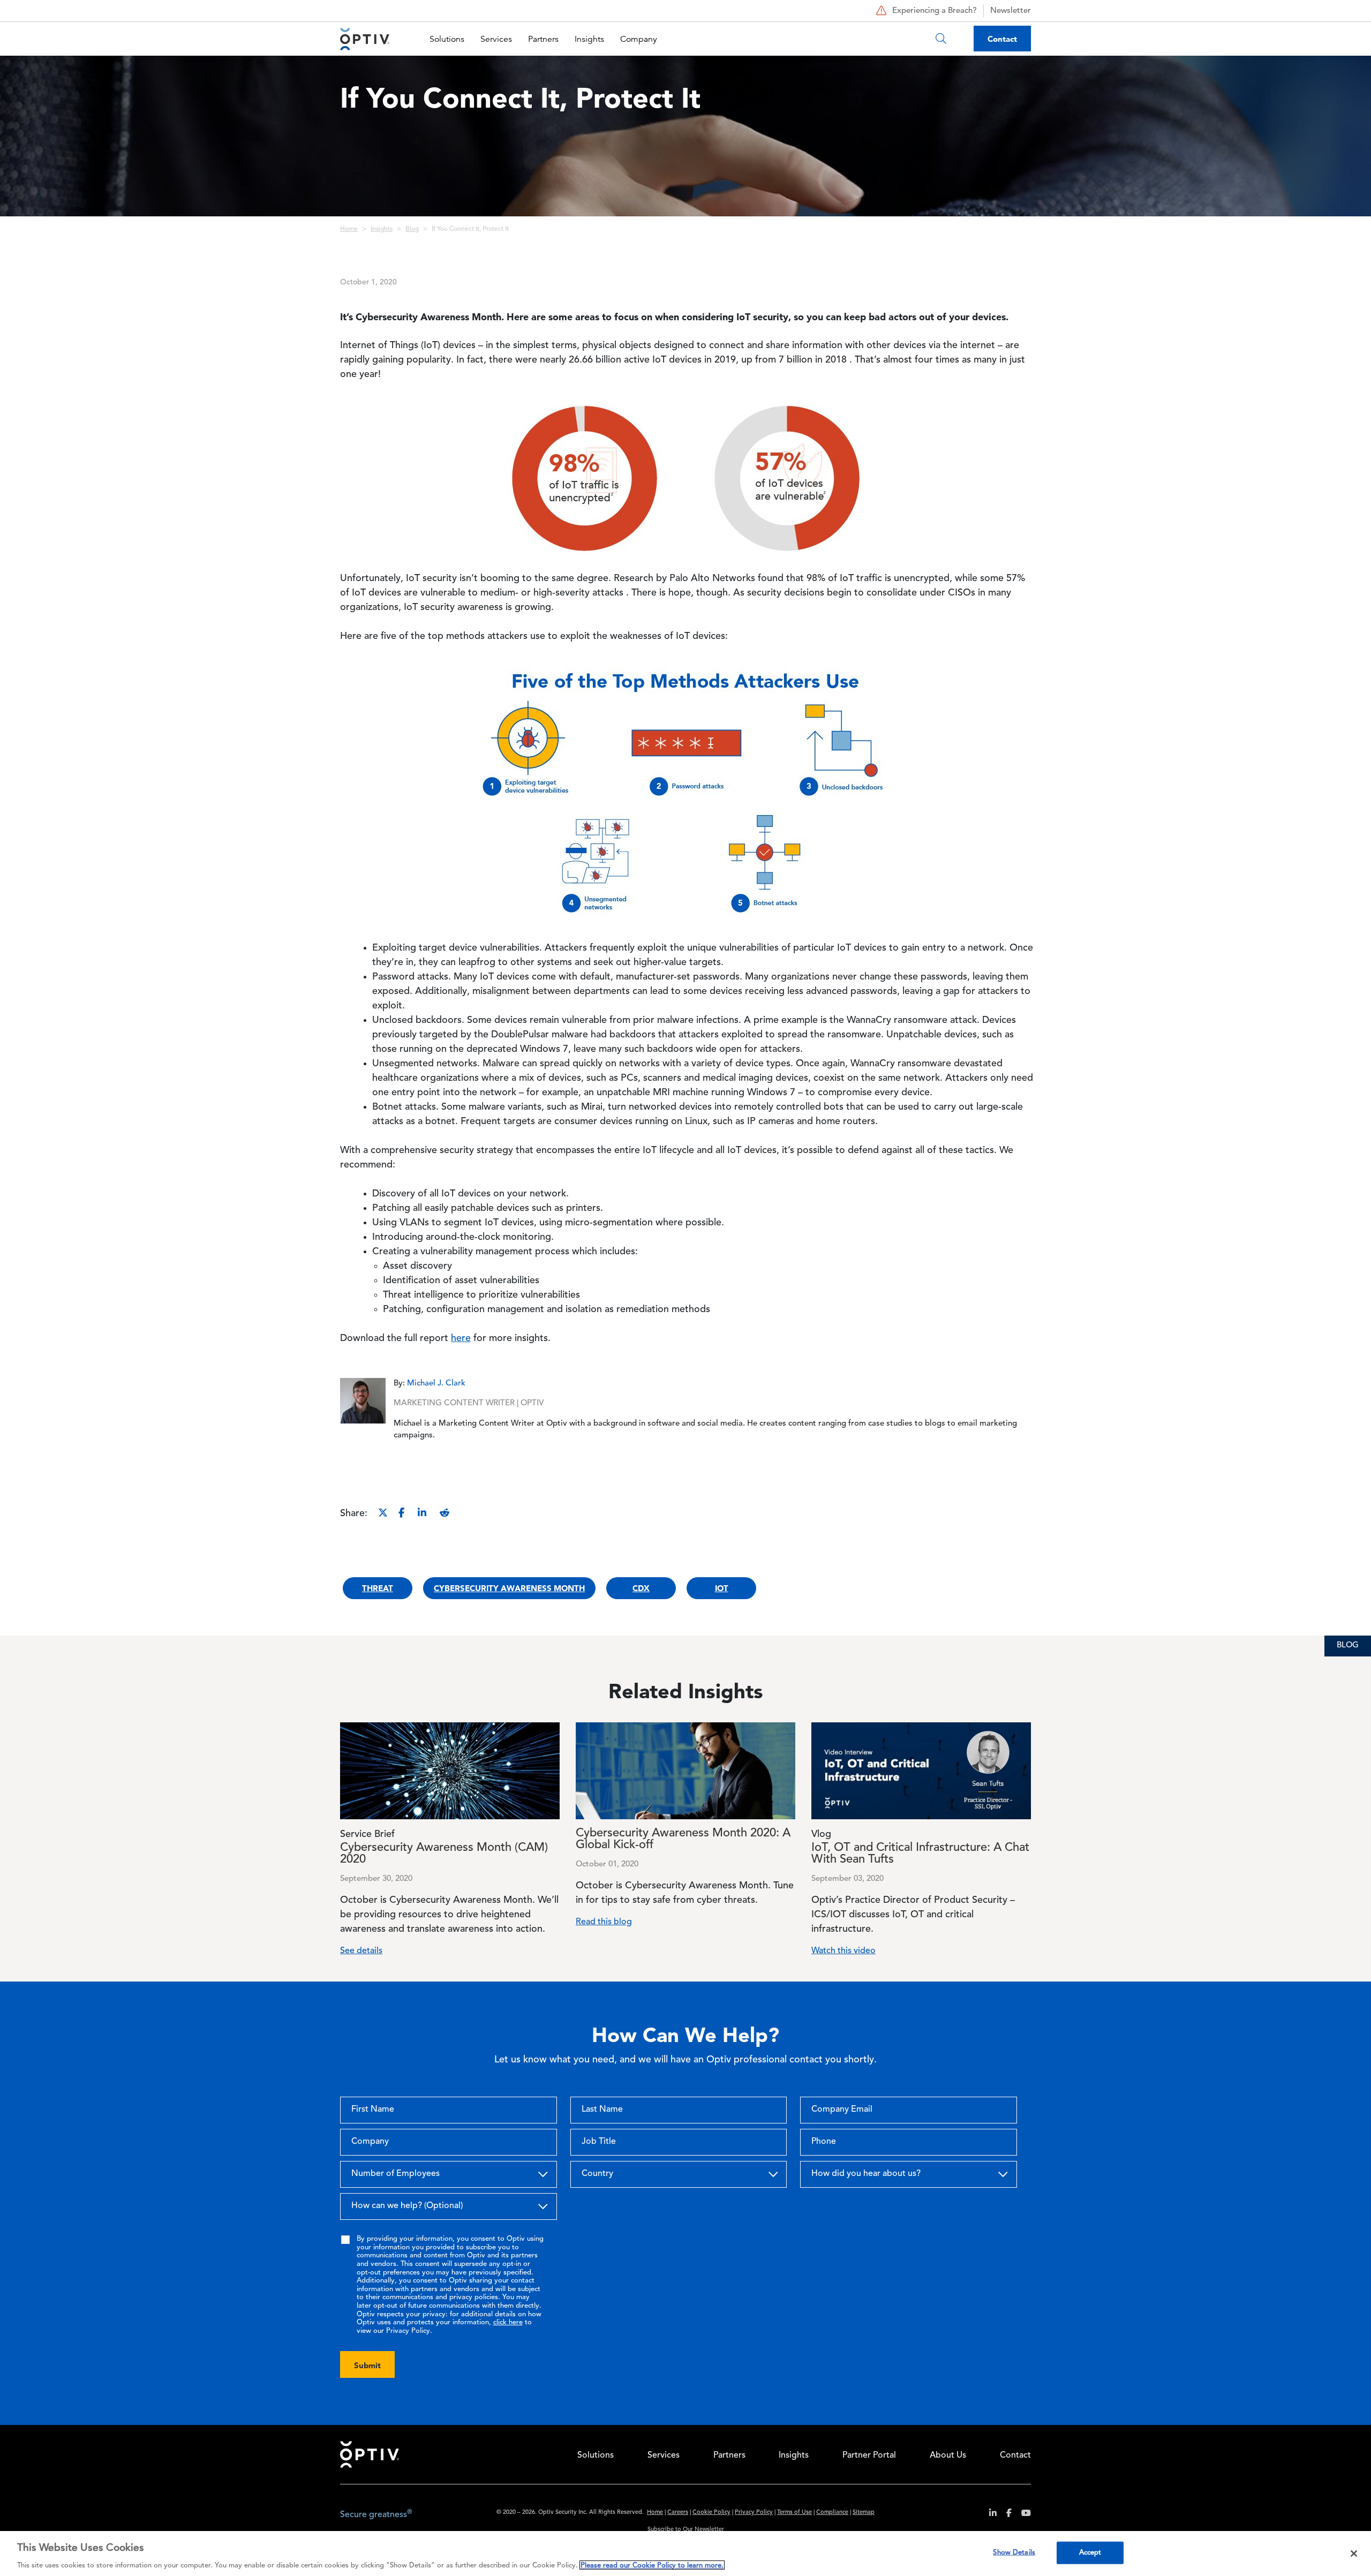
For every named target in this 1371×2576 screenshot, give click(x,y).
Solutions (447, 39)
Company (639, 39)
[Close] (1354, 2554)
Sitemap (864, 2513)
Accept (1090, 2552)
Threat (378, 1588)
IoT (722, 1588)
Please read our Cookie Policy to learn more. (652, 2565)
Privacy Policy (754, 2513)
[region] (685, 2554)
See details (361, 1951)
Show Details (1014, 2552)
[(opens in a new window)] (989, 2515)
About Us (948, 2456)
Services (496, 39)
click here (508, 2322)
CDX (641, 1588)
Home (349, 229)
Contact (1002, 39)
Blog (412, 229)
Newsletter (1011, 11)
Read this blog (604, 1922)
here (461, 1338)
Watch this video (843, 1951)
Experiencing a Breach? (935, 11)
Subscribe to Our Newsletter (686, 2530)
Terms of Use (794, 2513)
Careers (678, 2513)
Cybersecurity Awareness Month (509, 1588)
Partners (543, 39)
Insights (589, 39)
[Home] (365, 39)
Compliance (832, 2513)
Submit (367, 2365)
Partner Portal (869, 2456)
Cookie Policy (711, 2513)
